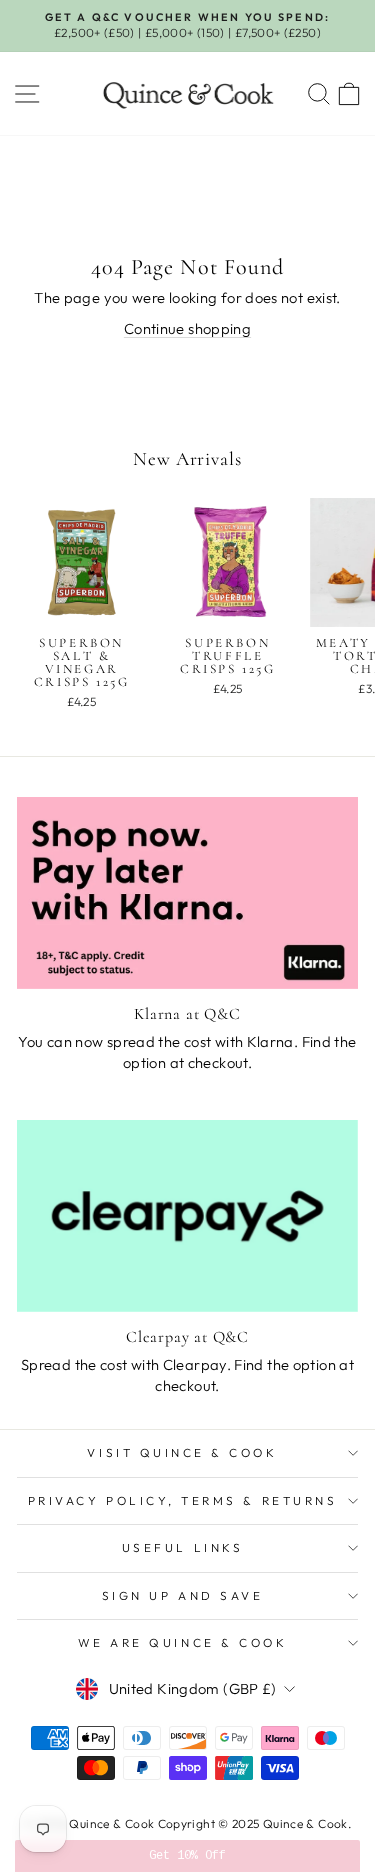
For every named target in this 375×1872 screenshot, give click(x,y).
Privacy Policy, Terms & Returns (183, 1500)
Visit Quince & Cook (182, 1452)
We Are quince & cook (183, 1642)
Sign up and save (183, 1595)
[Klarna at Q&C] (187, 893)
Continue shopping (187, 328)
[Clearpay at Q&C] (187, 1216)
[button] (187, 1856)
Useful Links (182, 1547)
